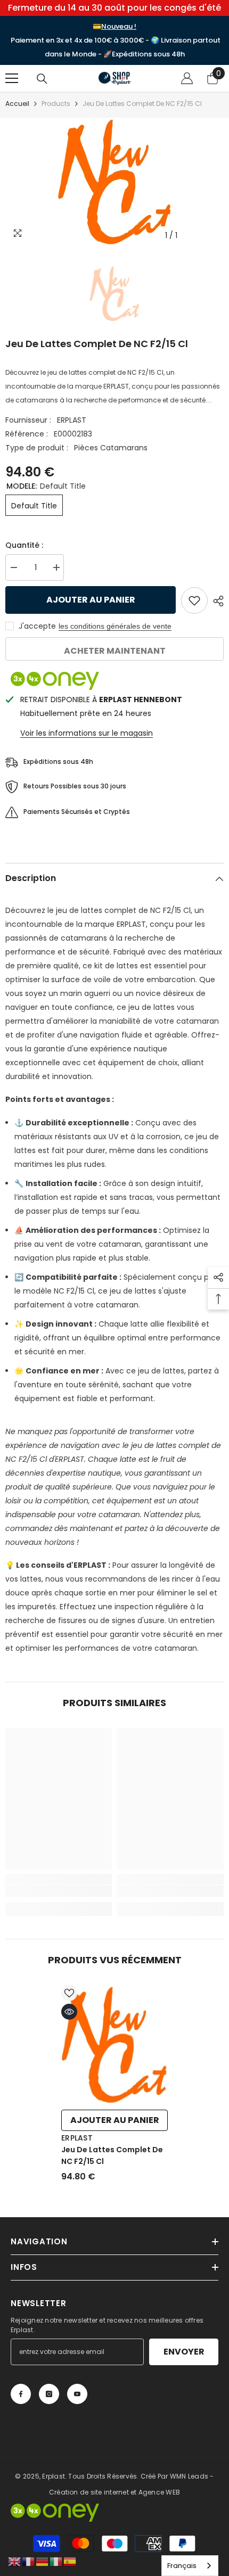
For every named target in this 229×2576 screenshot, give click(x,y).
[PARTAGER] (216, 601)
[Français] (29, 2561)
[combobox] (190, 2566)
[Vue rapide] (69, 2012)
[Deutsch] (43, 2561)
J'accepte (37, 626)
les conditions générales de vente (115, 626)
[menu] (12, 78)
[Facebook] (21, 2394)
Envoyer (184, 2352)
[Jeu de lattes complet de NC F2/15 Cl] (114, 2045)
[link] (59, 1891)
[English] (15, 2561)
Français (182, 2566)
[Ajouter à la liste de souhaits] (194, 600)
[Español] (70, 2561)
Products (56, 104)
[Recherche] (42, 79)
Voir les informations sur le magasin (87, 733)
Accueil (17, 104)
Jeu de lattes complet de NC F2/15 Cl (112, 2155)
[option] (114, 182)
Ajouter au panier (88, 600)
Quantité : (24, 545)
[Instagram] (49, 2394)
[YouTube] (77, 2394)
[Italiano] (56, 2561)
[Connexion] (187, 78)
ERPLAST (72, 420)
